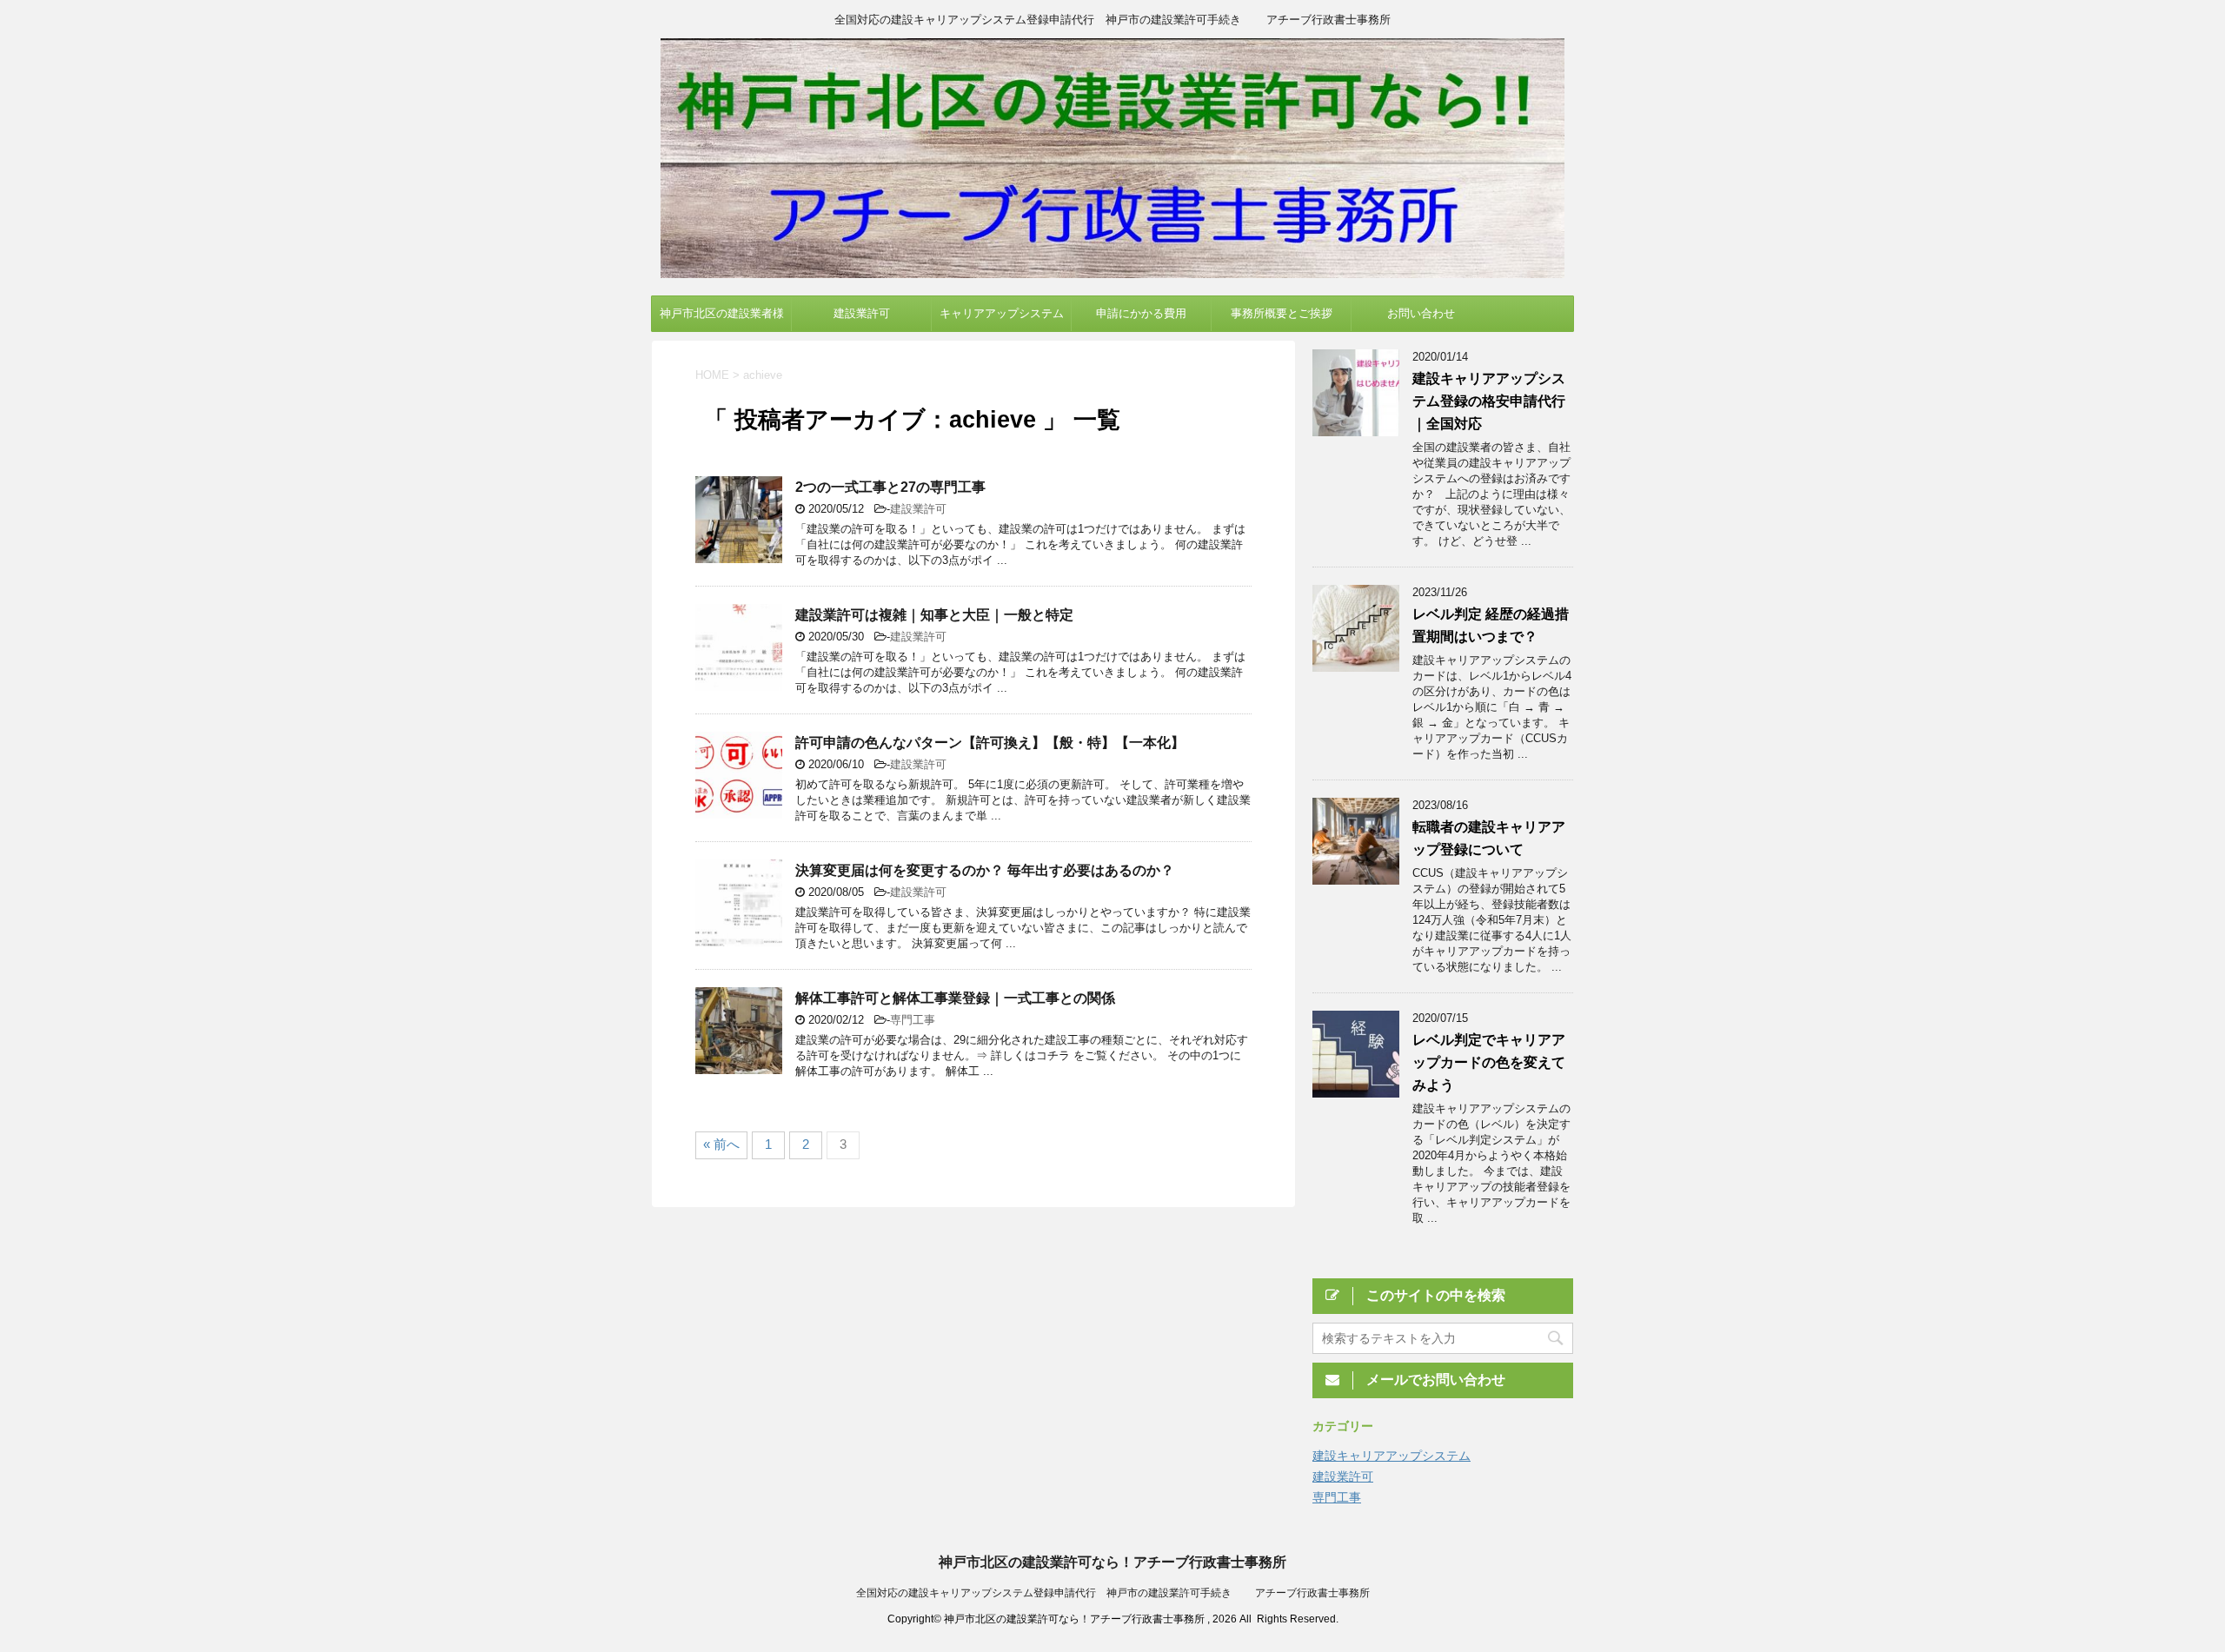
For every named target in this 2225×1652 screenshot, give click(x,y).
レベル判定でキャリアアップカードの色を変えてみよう (1489, 1062)
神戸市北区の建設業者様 (722, 313)
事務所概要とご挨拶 (1282, 313)
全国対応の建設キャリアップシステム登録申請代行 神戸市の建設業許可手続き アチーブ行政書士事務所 (1113, 1593)
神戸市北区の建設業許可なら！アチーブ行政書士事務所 (1112, 1562)
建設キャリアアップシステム (1391, 1456)
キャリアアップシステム (1002, 313)
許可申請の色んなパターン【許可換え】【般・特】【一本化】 (990, 743)
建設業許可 (862, 313)
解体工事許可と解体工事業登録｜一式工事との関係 (955, 998)
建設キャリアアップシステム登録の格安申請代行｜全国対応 (1489, 401)
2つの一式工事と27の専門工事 (890, 487)
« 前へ (721, 1144)
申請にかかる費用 (1141, 313)
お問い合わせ (1421, 313)
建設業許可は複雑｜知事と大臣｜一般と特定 (934, 615)
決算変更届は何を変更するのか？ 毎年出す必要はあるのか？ (985, 870)
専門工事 (913, 1020)
